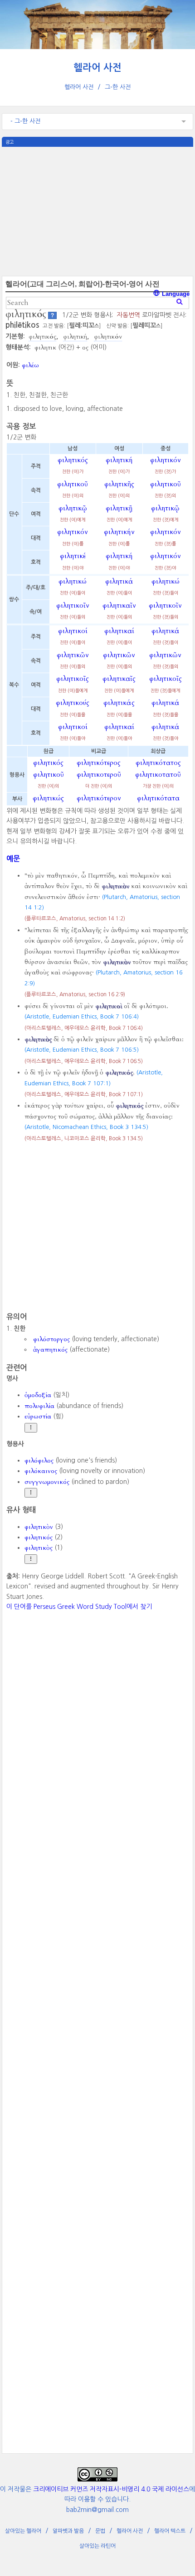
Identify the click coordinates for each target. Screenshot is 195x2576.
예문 (13, 859)
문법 (100, 2531)
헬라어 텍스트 (170, 2531)
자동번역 (128, 315)
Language (175, 294)
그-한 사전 (118, 87)
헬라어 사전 (97, 67)
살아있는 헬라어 (23, 2531)
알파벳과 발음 (68, 2531)
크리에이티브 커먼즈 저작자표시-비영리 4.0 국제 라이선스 (111, 2489)
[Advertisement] (97, 210)
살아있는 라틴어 (97, 2546)
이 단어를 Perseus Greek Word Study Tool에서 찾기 (79, 1607)
